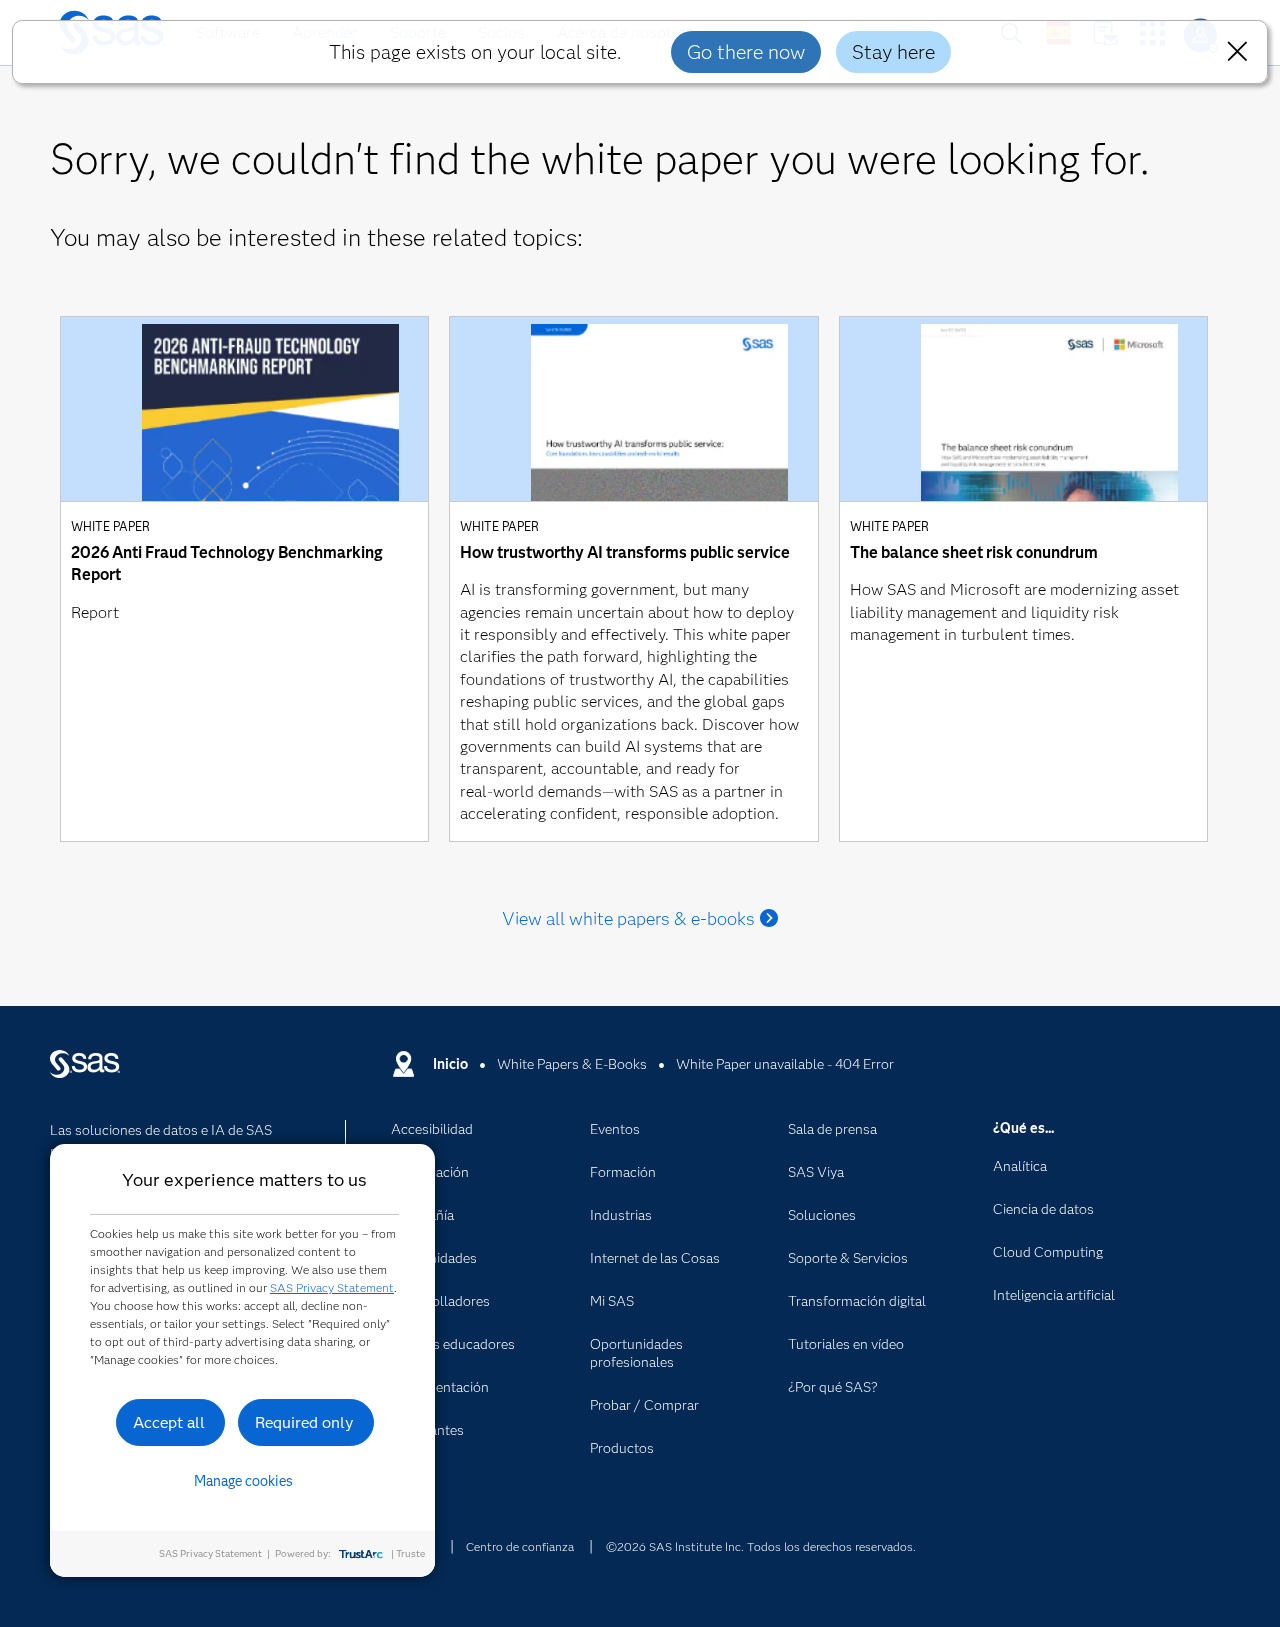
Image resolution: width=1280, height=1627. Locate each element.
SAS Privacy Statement (332, 1287)
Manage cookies (243, 1481)
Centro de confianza (520, 1546)
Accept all (169, 1422)
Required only (304, 1422)
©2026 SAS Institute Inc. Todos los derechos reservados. (761, 1546)
